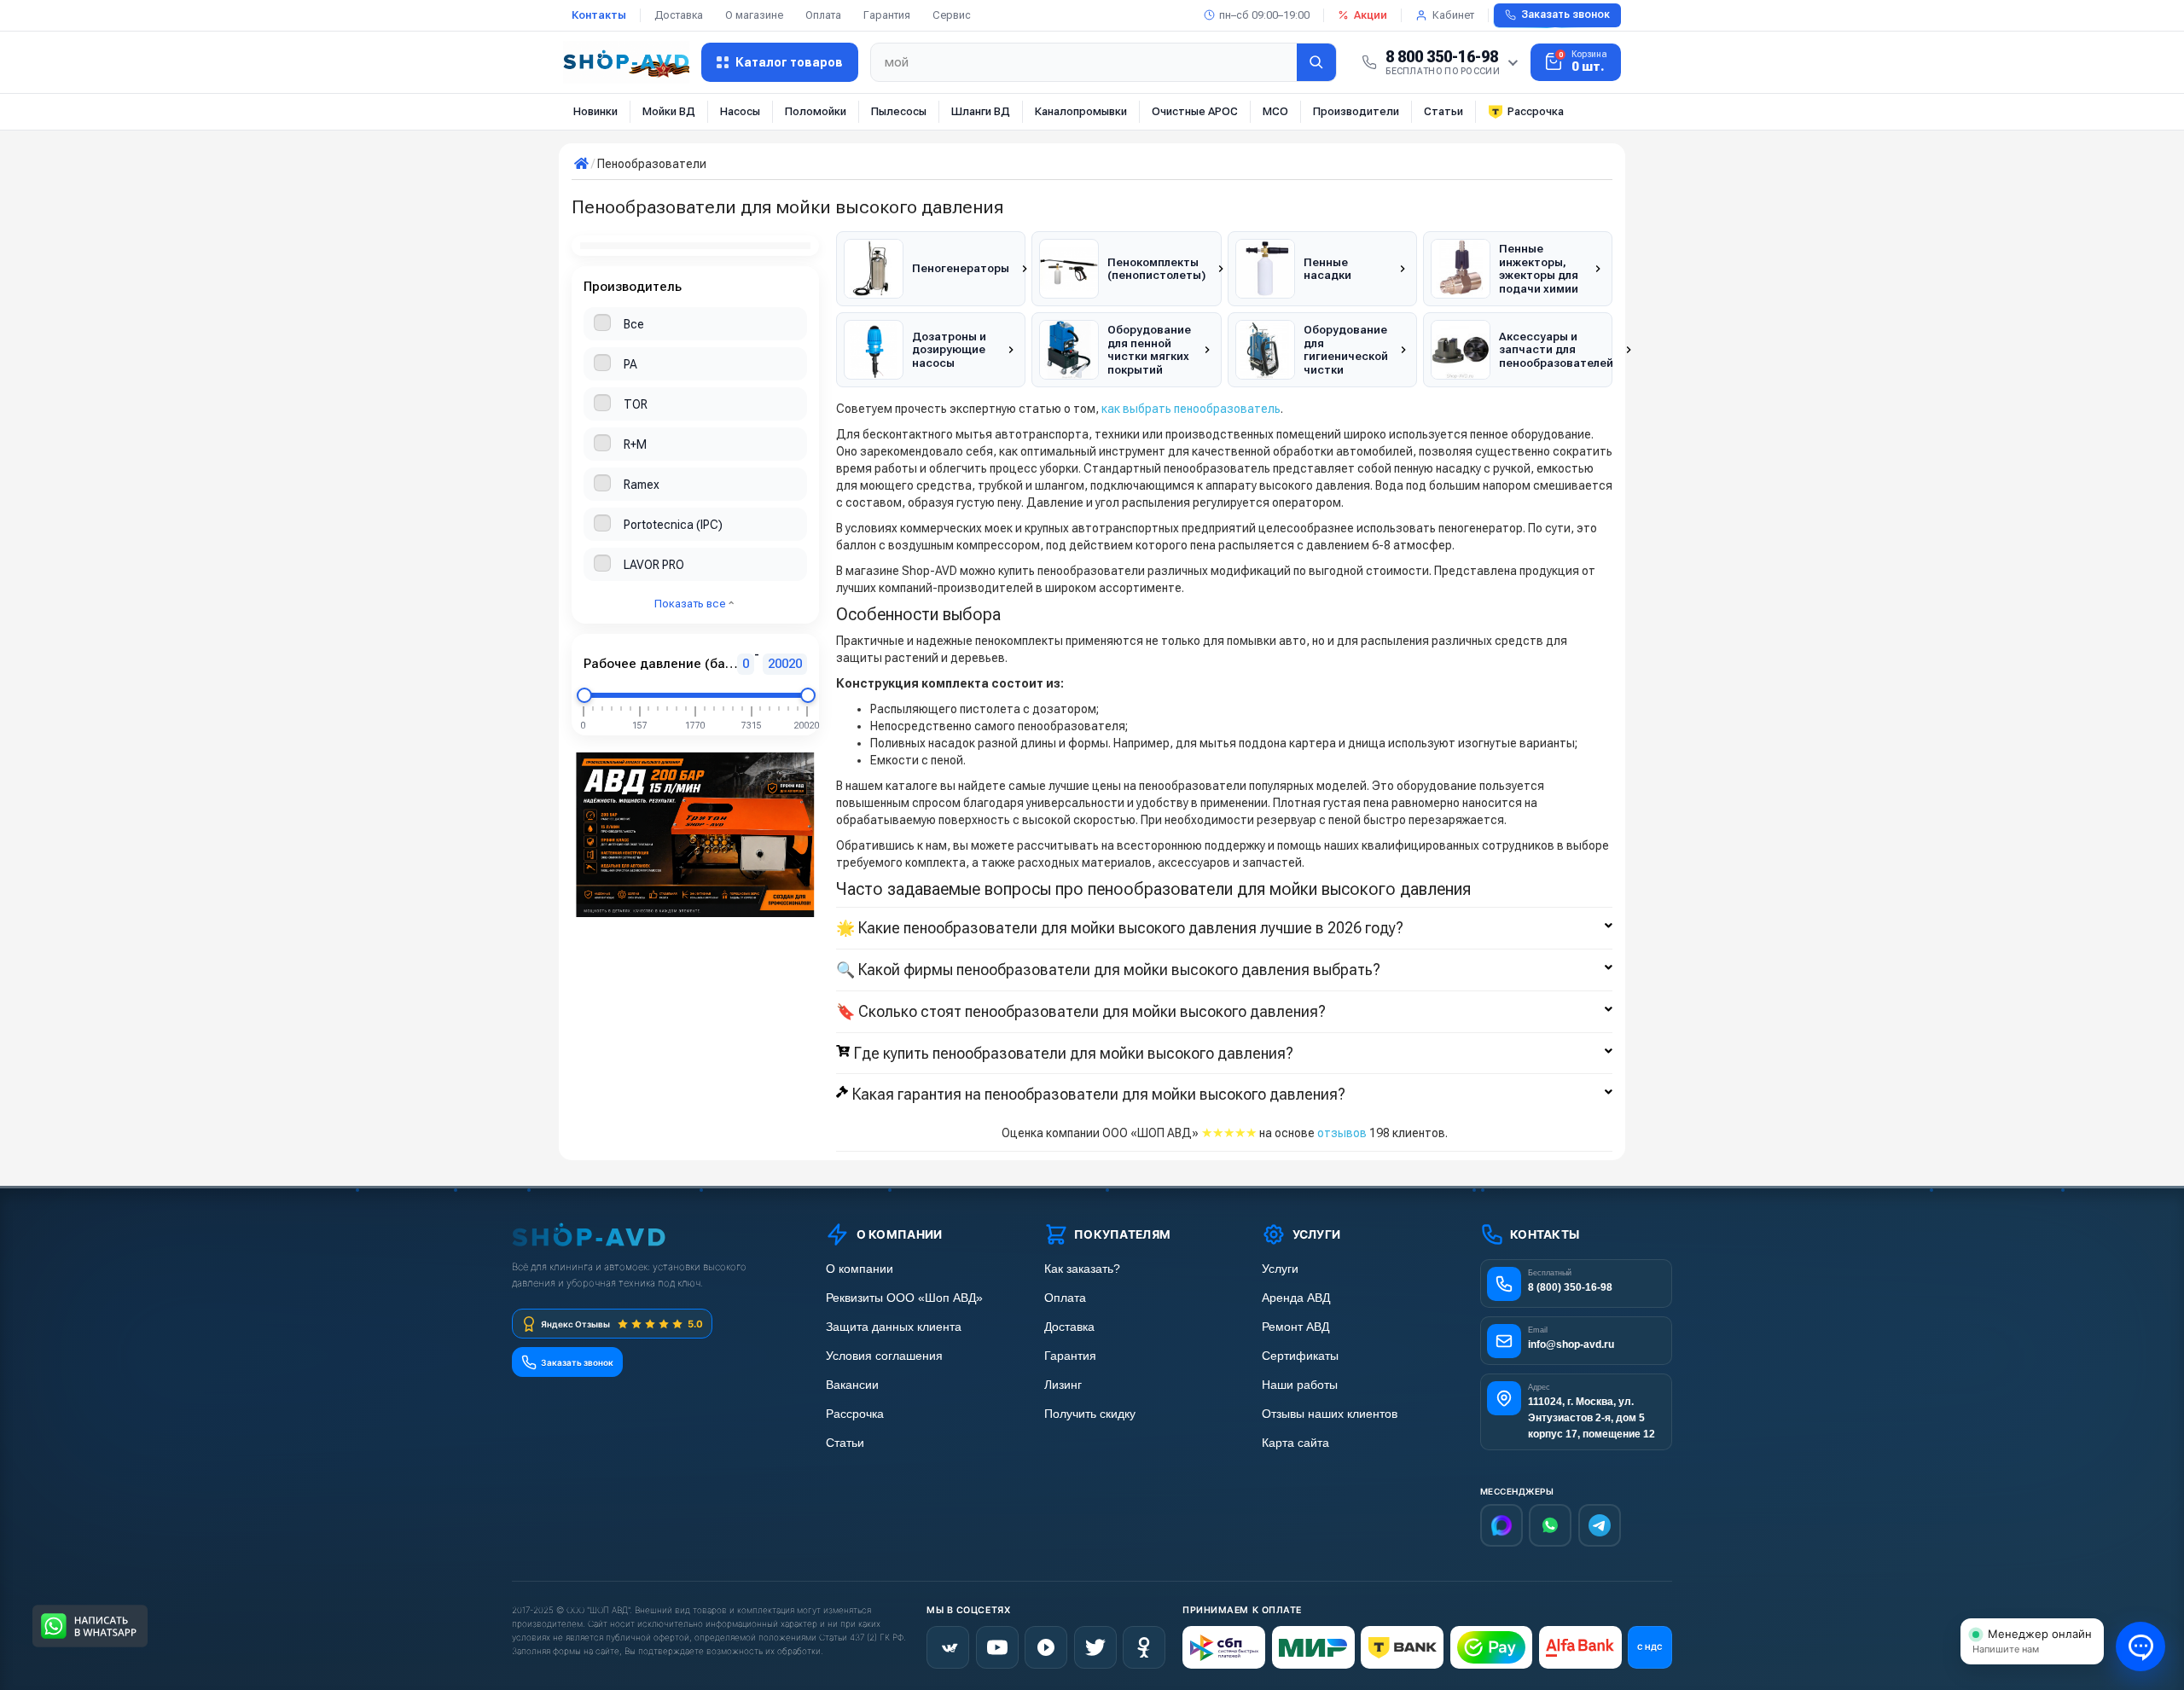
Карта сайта (1295, 1443)
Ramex (642, 485)
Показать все (691, 604)
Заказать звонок (1565, 15)
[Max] (1501, 1525)
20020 (785, 664)
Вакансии (852, 1385)
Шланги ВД (981, 111)
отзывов (1342, 1133)
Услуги (1280, 1269)
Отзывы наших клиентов (1330, 1414)
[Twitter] (1095, 1647)
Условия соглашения (884, 1356)
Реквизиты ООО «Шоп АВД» (904, 1298)
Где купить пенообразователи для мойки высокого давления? (1074, 1054)
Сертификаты (1300, 1356)
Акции (1371, 15)
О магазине (754, 15)
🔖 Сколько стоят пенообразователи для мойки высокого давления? (1081, 1012)
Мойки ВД (669, 111)
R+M (635, 444)
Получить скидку (1090, 1414)
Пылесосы (899, 111)
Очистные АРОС (1195, 111)
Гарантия (887, 15)
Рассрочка (1536, 111)
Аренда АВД (1296, 1298)
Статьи (1443, 111)
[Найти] (1316, 62)
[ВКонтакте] (948, 1647)
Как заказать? (1082, 1269)
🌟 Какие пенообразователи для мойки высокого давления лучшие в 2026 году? (1120, 928)
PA (630, 364)
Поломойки (816, 111)
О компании (860, 1269)
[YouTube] (997, 1647)
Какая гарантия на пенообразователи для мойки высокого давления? (1099, 1095)
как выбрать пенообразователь (1191, 409)
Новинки (595, 111)
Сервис (952, 15)
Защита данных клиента (894, 1327)
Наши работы (1300, 1385)
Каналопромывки (1081, 111)
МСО (1275, 111)
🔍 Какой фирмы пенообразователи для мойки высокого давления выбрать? (1108, 970)
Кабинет (1453, 15)
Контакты (599, 15)
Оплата (823, 15)
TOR (636, 404)
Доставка (679, 15)
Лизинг (1063, 1385)
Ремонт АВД (1295, 1327)
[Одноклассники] (1144, 1647)
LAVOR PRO (654, 565)
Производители (1356, 111)
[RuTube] (1046, 1647)
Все (634, 324)
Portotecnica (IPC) (673, 525)
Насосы (740, 111)
